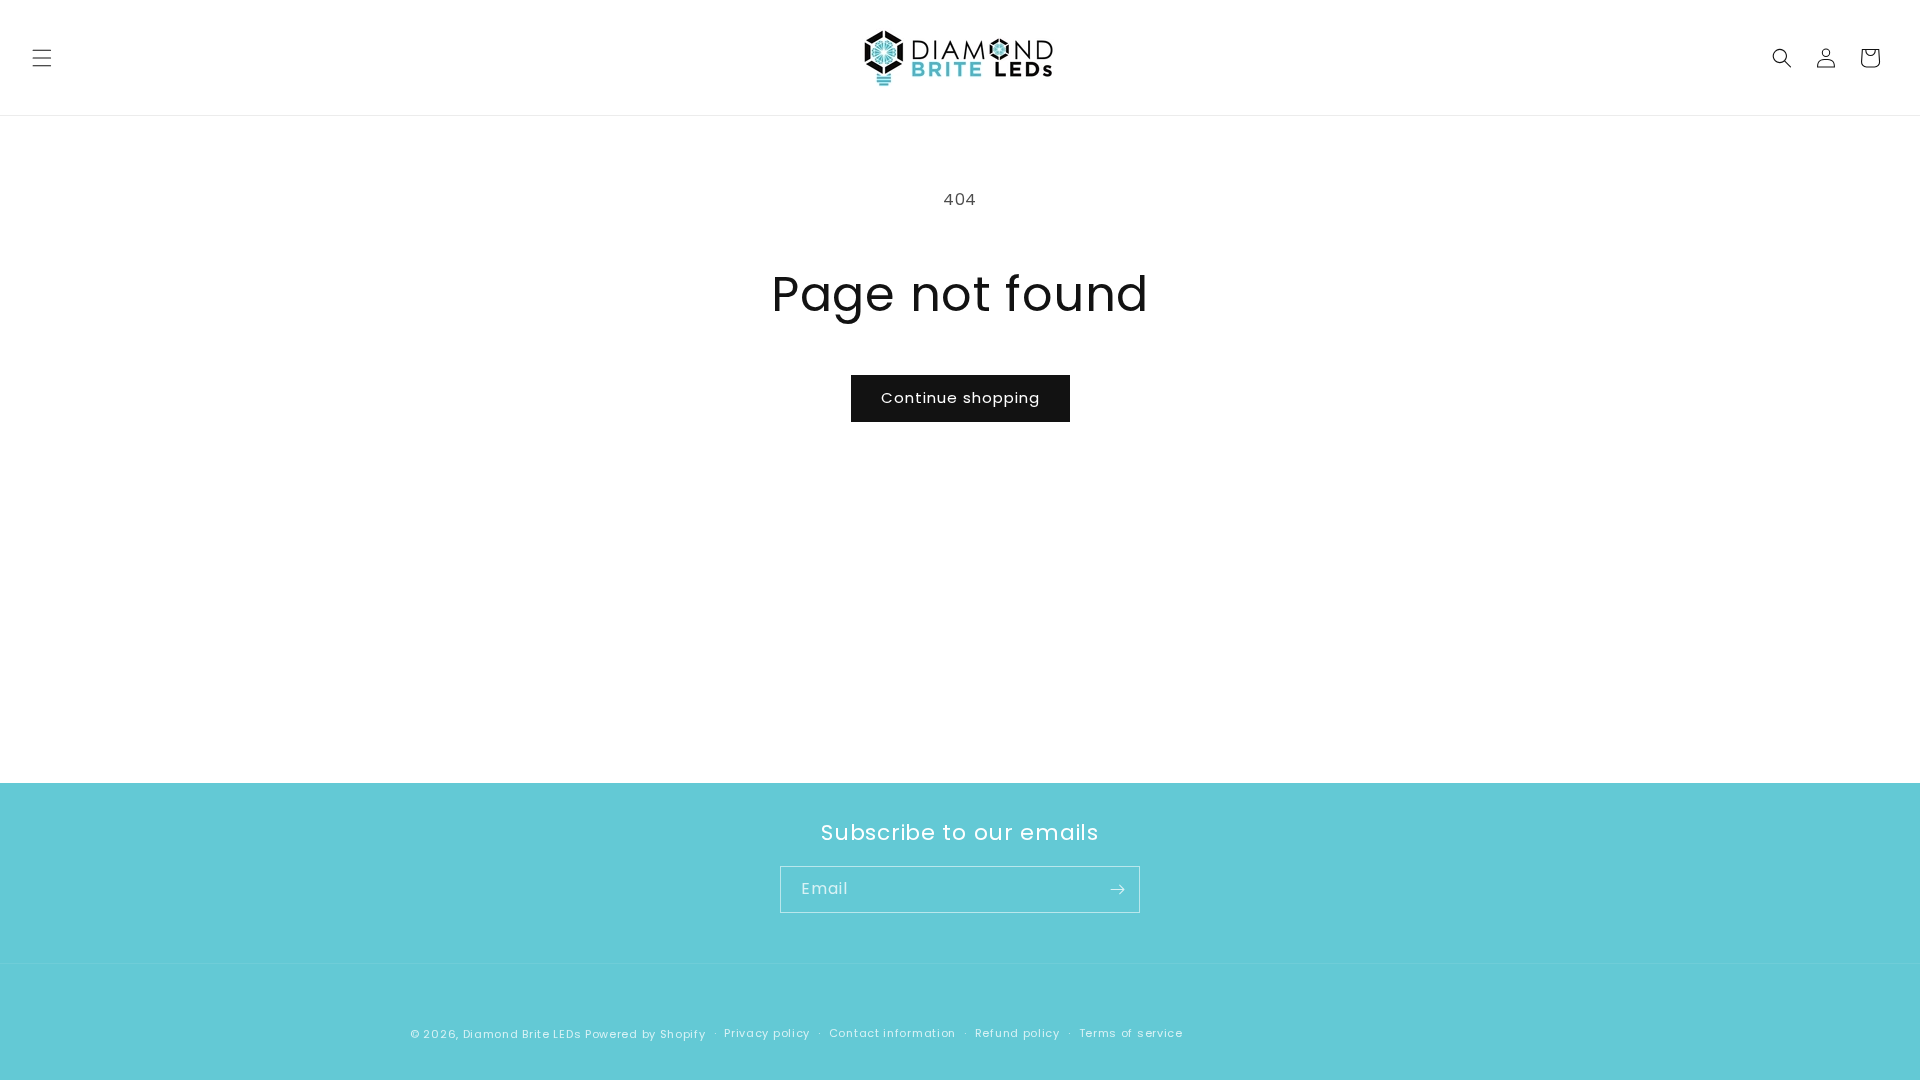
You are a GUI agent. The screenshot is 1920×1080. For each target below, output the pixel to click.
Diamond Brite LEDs (522, 1034)
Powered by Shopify (645, 1034)
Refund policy (1017, 1033)
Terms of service (1131, 1033)
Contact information (892, 1033)
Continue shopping (960, 397)
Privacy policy (767, 1033)
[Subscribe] (1117, 889)
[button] (42, 58)
